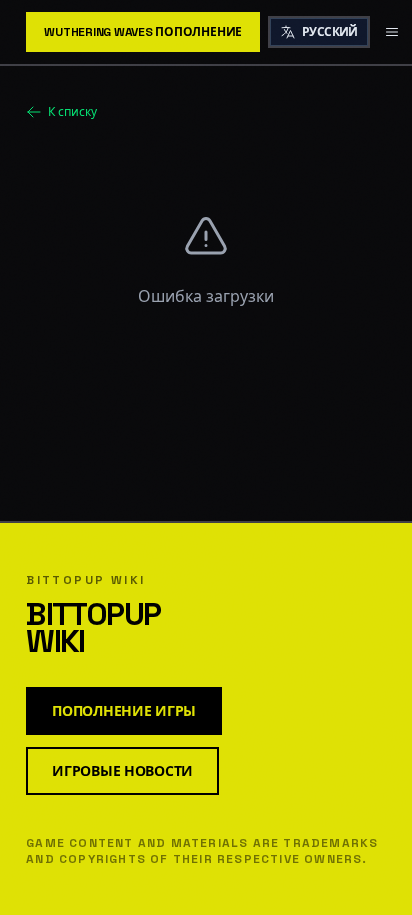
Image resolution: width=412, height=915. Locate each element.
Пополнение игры (124, 711)
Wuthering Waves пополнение (143, 32)
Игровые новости (122, 771)
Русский (330, 32)
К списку (72, 112)
